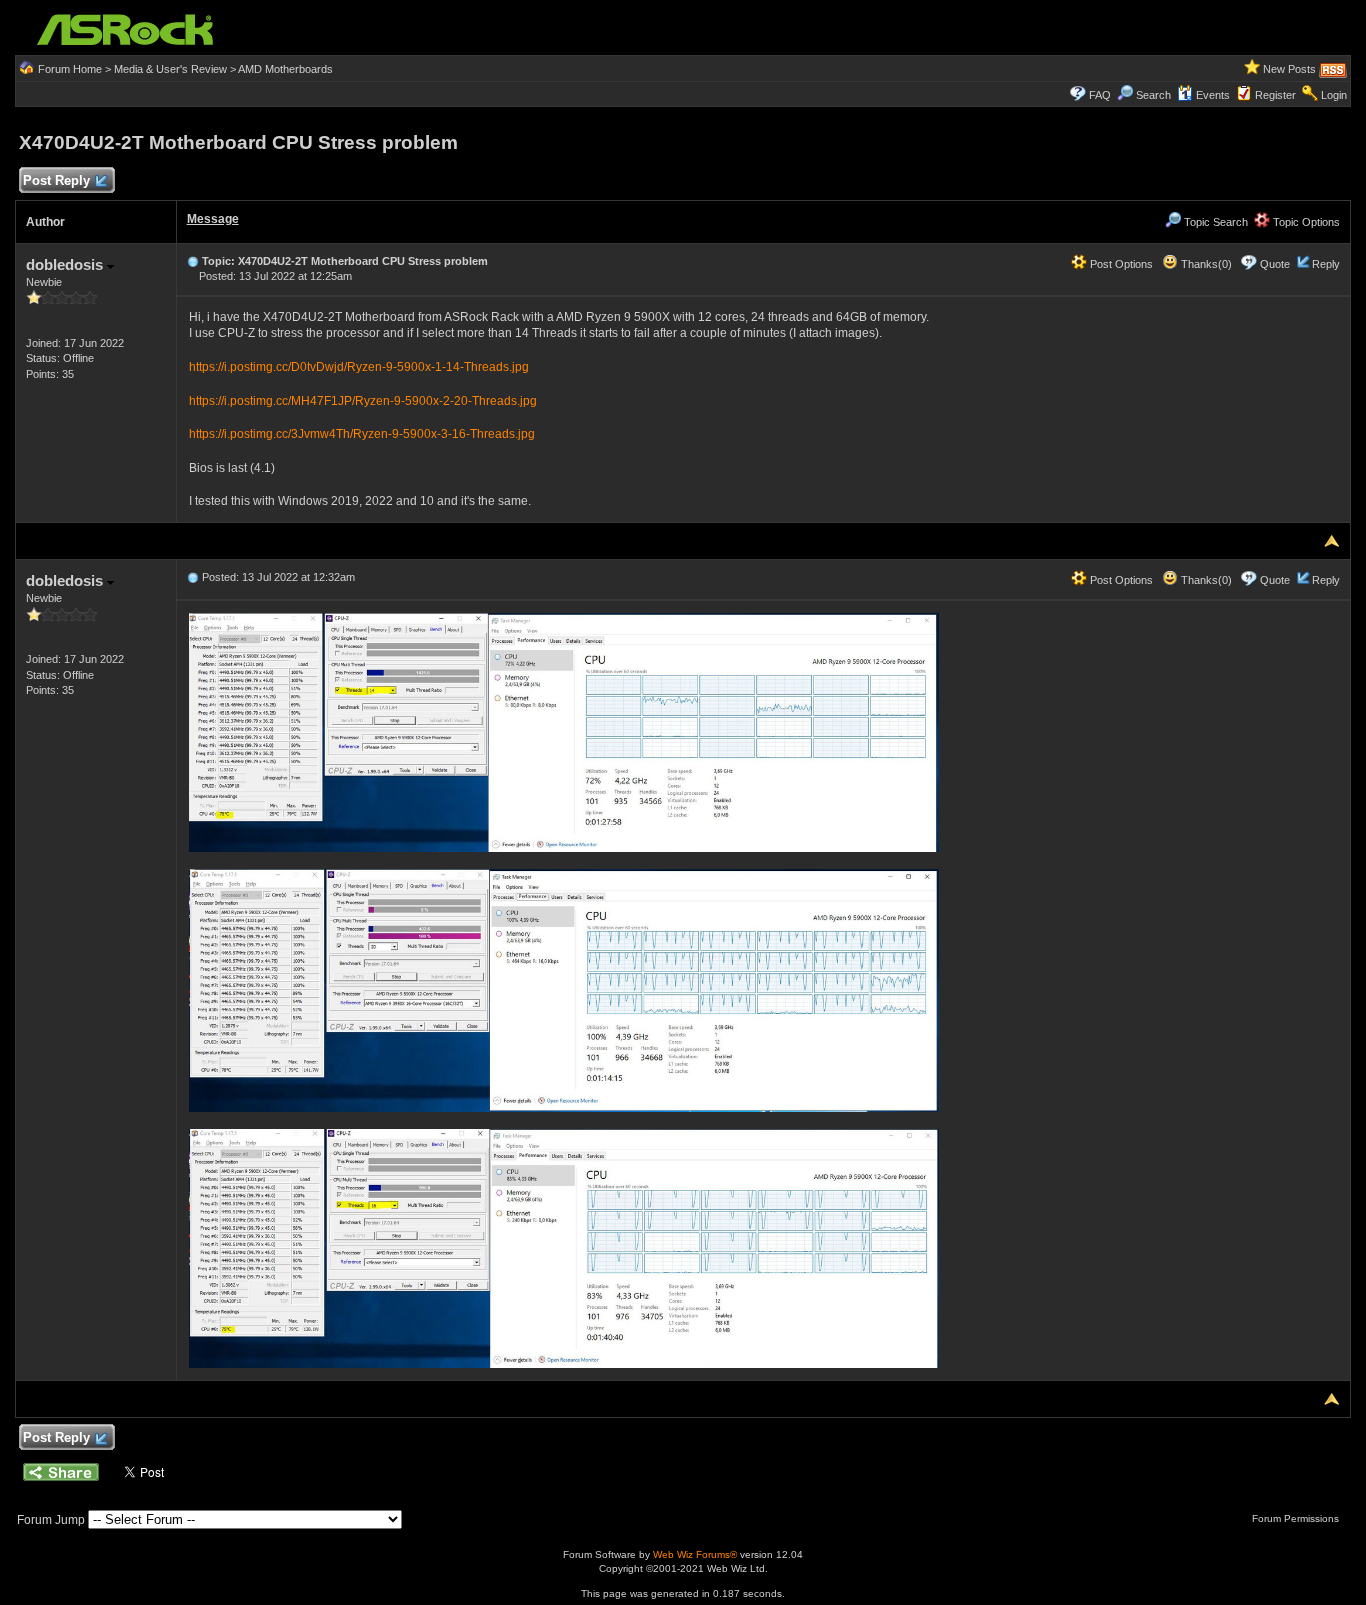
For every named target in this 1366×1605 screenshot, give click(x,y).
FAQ (1100, 95)
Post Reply (56, 180)
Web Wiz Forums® (695, 1554)
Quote (1275, 264)
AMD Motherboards (285, 69)
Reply (1326, 264)
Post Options (1120, 264)
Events (1213, 95)
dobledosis (66, 264)
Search (1153, 95)
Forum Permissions (1297, 1518)
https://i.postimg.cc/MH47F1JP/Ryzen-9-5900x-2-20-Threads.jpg (363, 401)
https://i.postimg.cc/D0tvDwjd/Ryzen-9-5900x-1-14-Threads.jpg (359, 367)
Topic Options (1305, 222)
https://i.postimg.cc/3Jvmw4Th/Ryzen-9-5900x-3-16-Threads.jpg (362, 434)
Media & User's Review (170, 69)
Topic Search (1214, 222)
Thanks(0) (1205, 264)
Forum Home (70, 69)
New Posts (1289, 69)
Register (1275, 95)
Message (213, 219)
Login (1334, 95)
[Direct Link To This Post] (193, 261)
